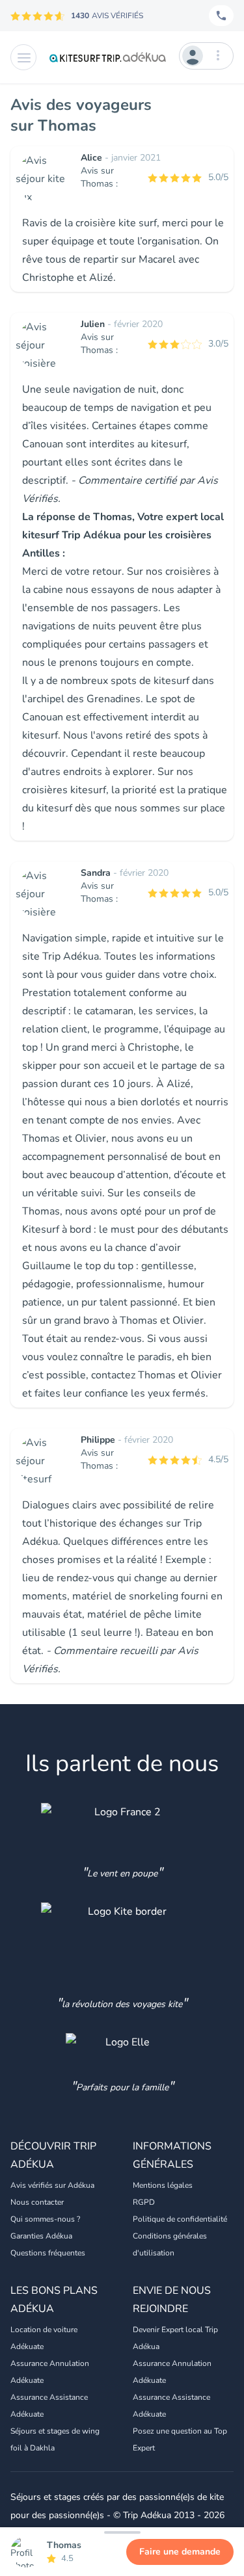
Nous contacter (37, 2202)
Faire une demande (180, 2552)
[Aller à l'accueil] (108, 57)
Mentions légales (163, 2185)
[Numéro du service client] (221, 16)
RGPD (144, 2202)
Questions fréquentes (48, 2253)
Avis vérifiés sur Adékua (52, 2185)
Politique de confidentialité (180, 2219)
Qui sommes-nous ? (45, 2219)
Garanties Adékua (41, 2236)
